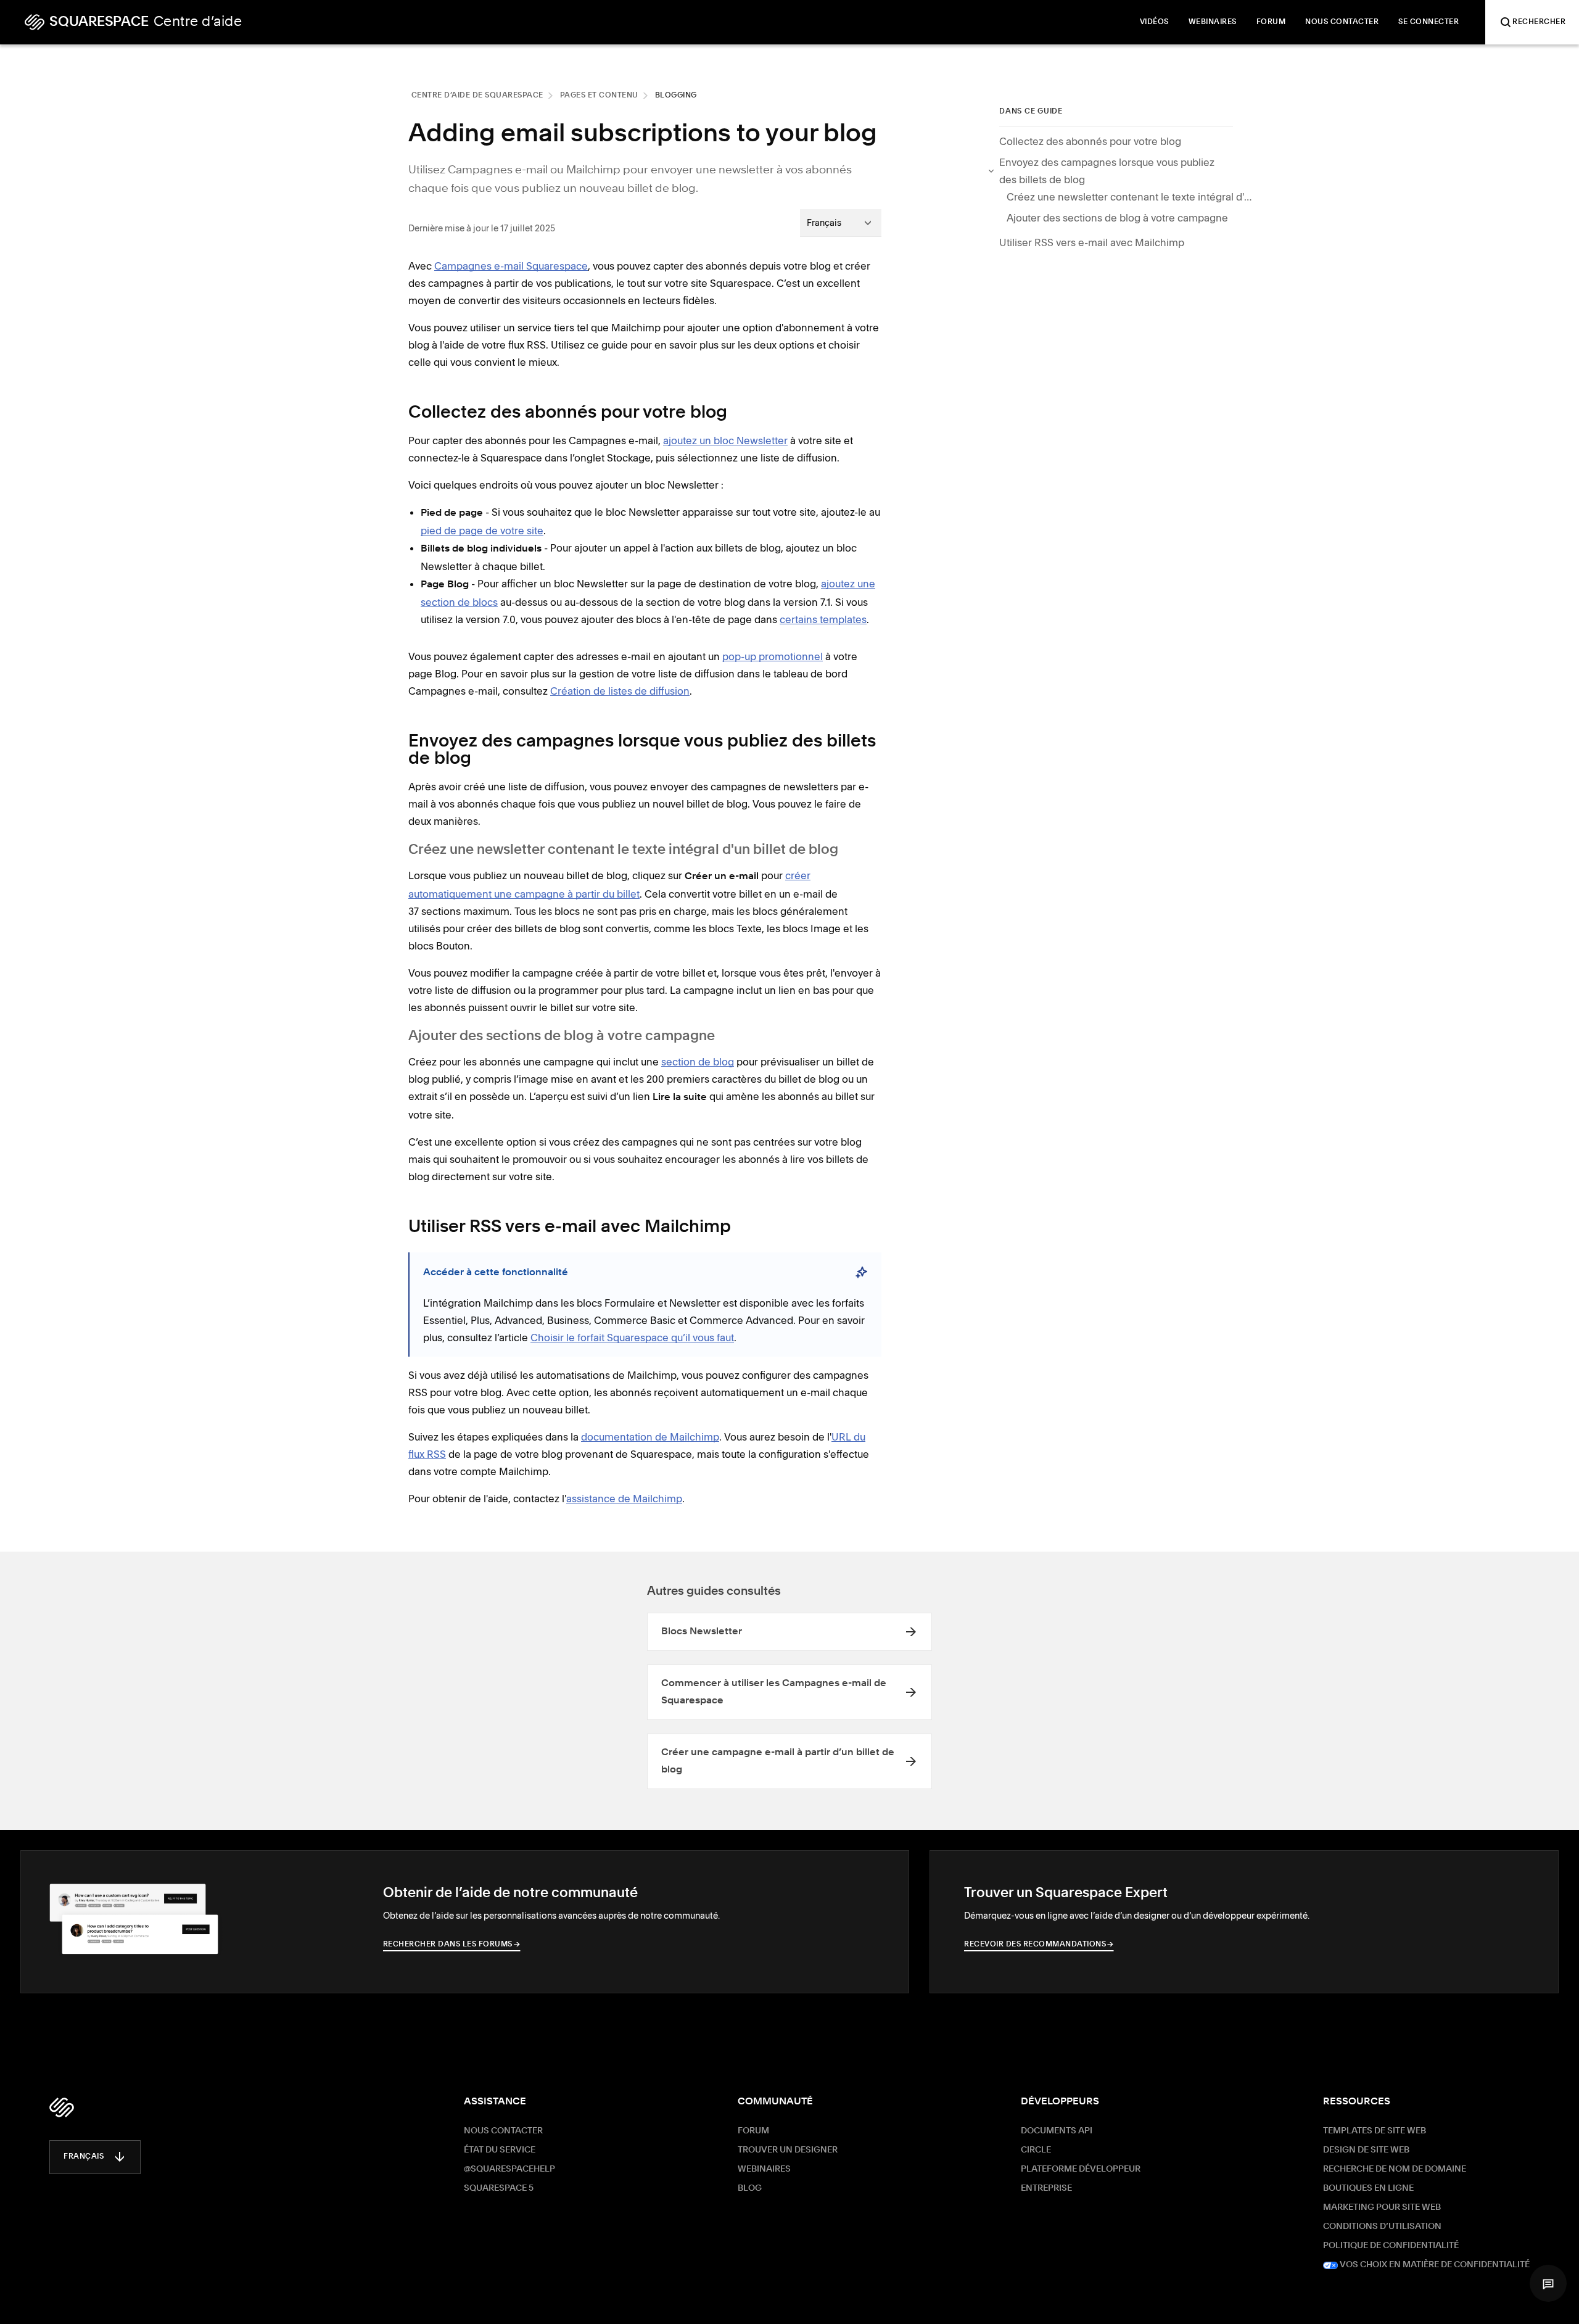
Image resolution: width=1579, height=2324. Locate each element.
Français (84, 2157)
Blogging (676, 96)
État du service (500, 2150)
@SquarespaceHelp (509, 2169)
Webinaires (764, 2169)
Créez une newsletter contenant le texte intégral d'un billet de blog (1130, 197)
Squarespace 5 (499, 2188)
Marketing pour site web (1382, 2207)
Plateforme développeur (1081, 2169)
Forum (753, 2131)
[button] (1548, 2283)
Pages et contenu (599, 96)
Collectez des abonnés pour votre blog (1090, 141)
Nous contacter (503, 2131)
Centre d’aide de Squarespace (477, 96)
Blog (750, 2188)
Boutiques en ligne (1368, 2188)
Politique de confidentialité (1391, 2246)
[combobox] (841, 223)
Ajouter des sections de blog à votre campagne (1117, 218)
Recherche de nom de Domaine (1395, 2169)
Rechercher (1539, 22)
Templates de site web (1375, 2131)
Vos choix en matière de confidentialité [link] (1434, 2265)
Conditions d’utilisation (1382, 2227)
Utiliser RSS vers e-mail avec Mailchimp (1092, 242)
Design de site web (1366, 2150)
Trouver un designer (788, 2150)
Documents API (1057, 2131)
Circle (1036, 2150)
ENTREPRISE (1046, 2188)
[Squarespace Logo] (62, 2107)
